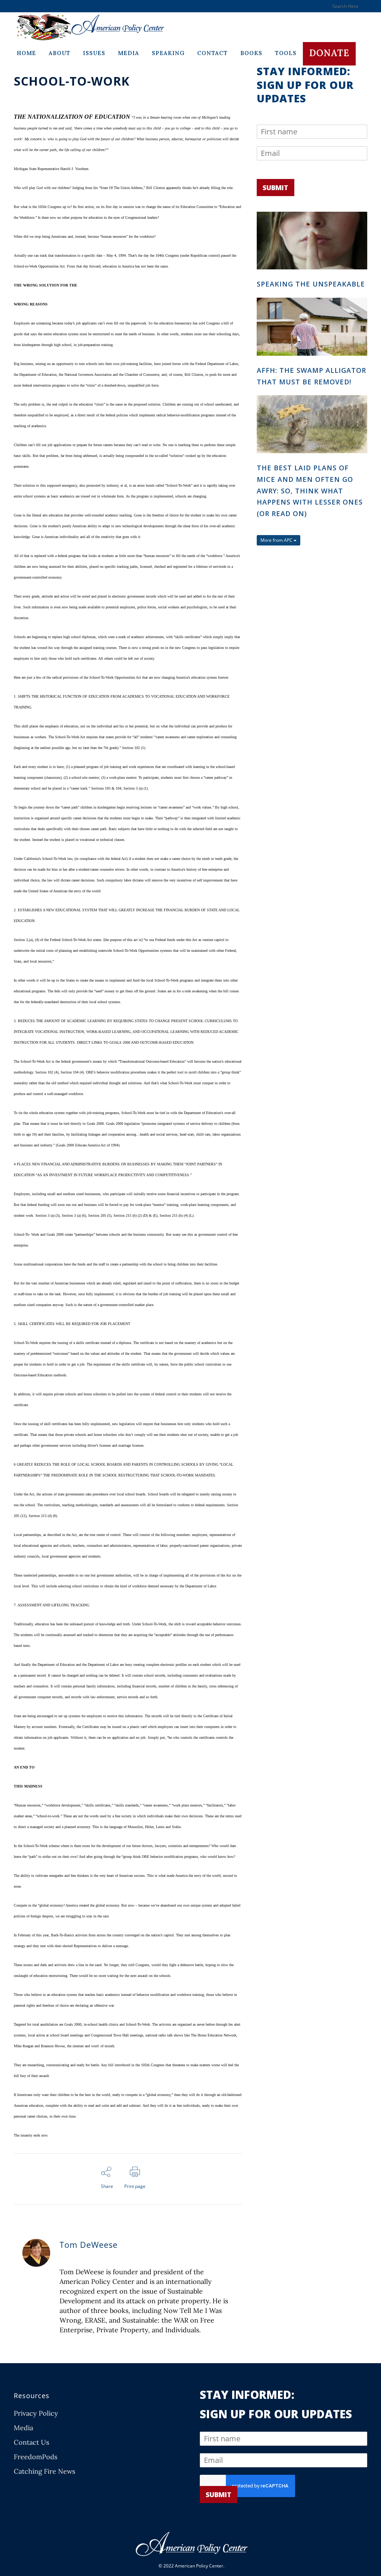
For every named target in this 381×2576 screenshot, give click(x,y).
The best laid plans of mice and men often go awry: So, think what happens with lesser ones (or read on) (310, 491)
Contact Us (31, 2442)
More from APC (277, 540)
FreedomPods (36, 2457)
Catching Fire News (44, 2471)
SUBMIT (276, 188)
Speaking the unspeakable (311, 284)
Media (23, 2428)
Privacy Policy (36, 2413)
